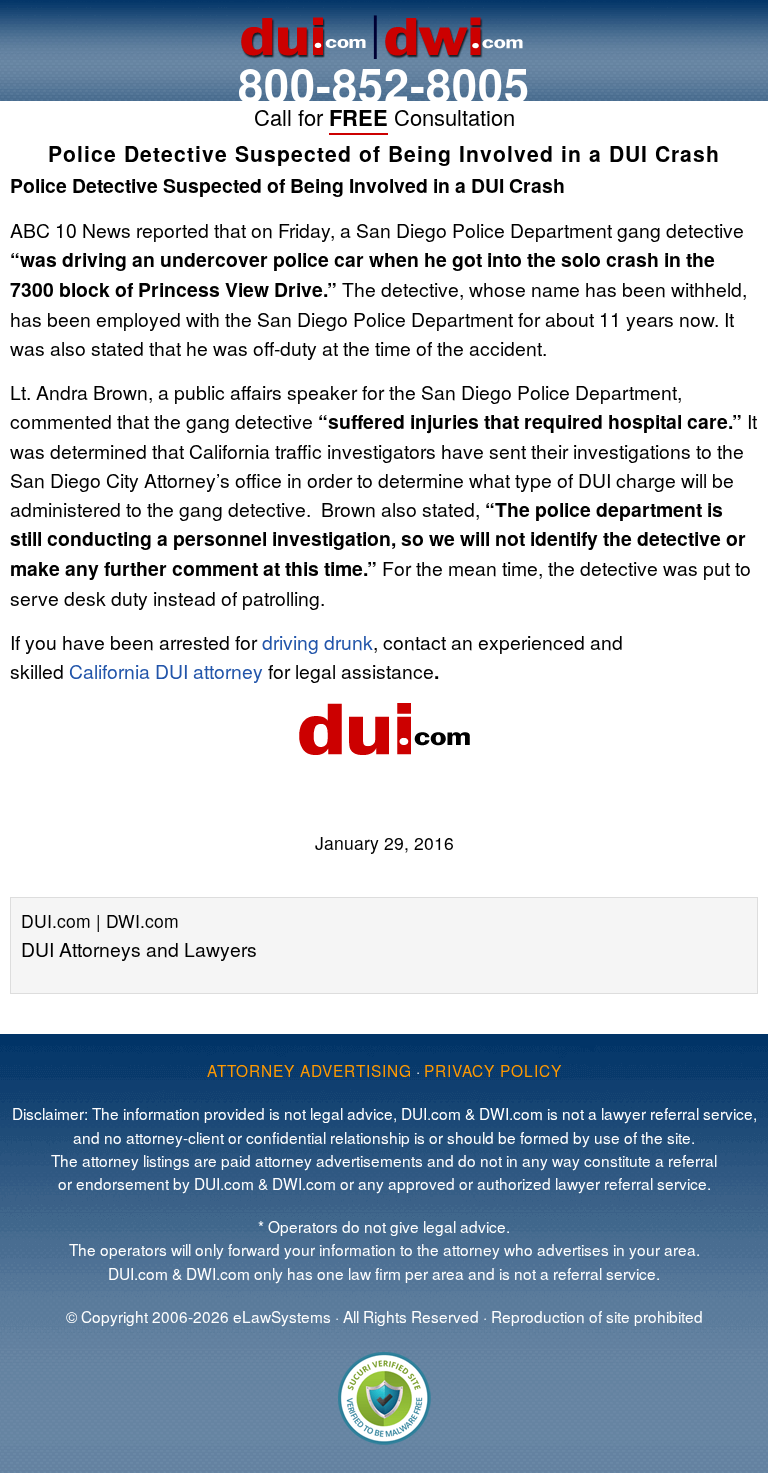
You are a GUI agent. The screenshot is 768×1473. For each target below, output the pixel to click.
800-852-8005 (384, 83)
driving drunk (317, 641)
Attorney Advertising (309, 1070)
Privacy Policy (493, 1070)
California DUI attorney (166, 670)
